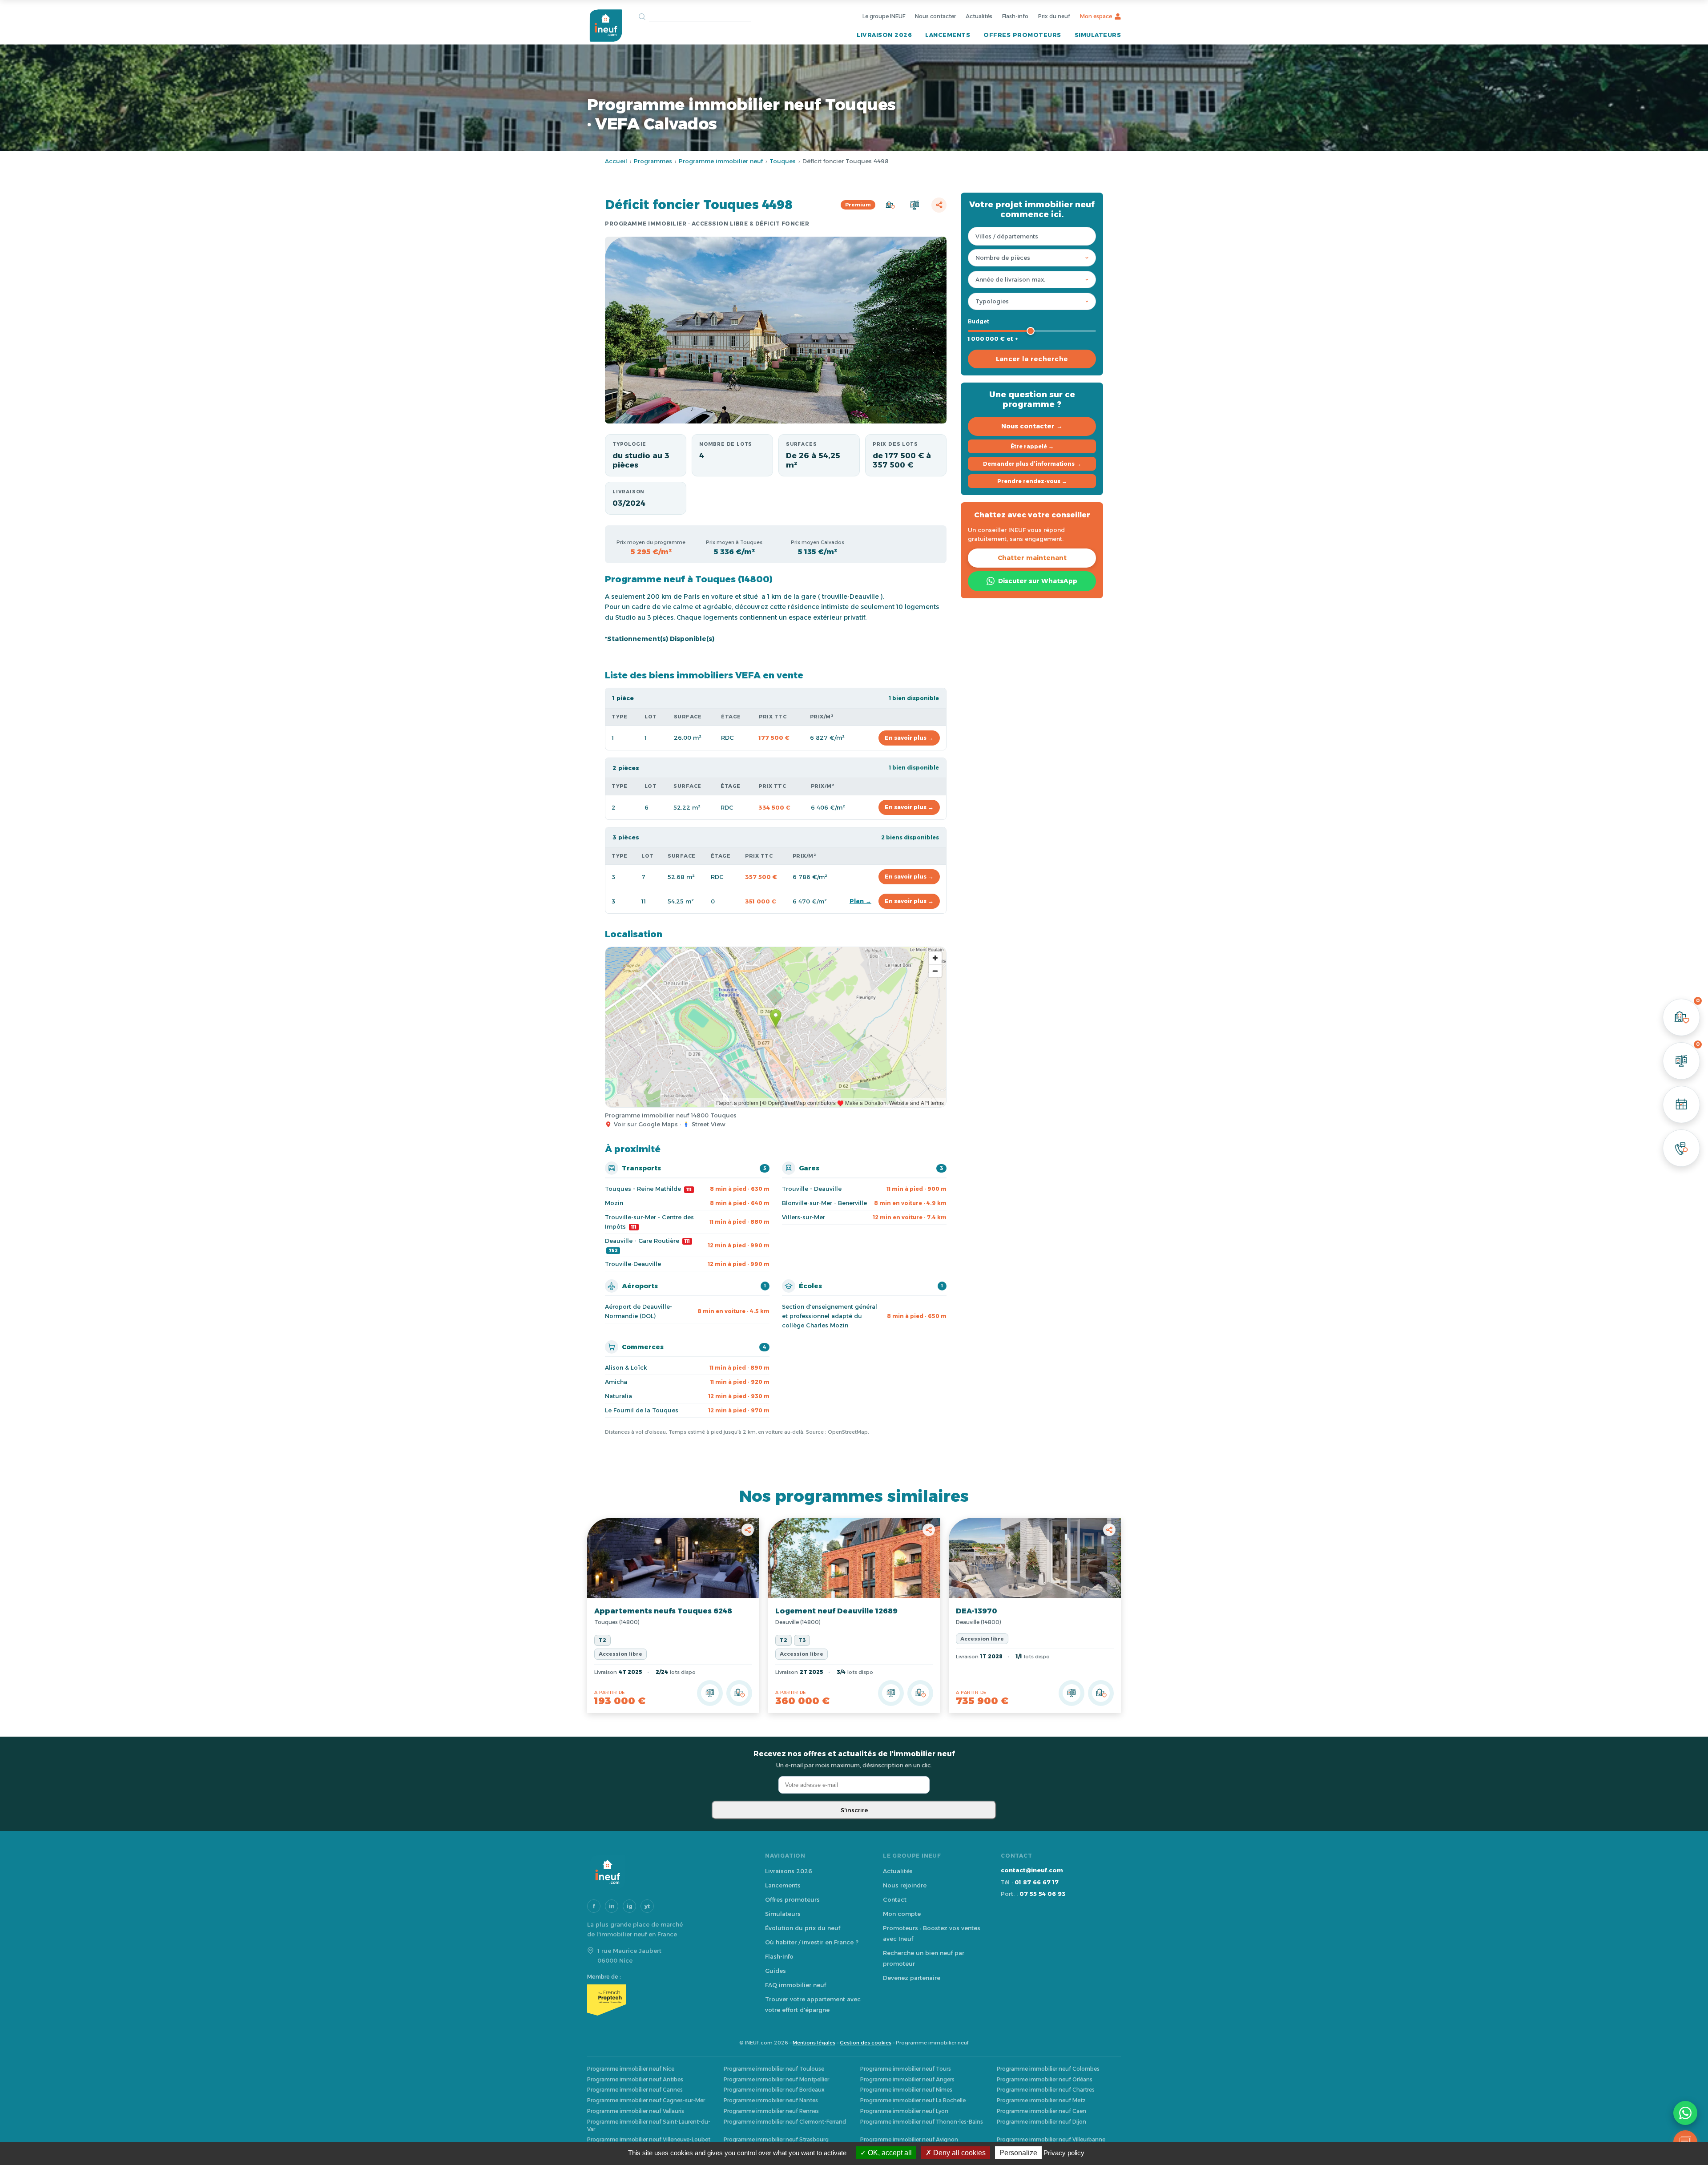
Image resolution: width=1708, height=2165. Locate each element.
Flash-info (1015, 16)
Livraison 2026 (884, 35)
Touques (783, 161)
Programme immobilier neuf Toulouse (774, 2069)
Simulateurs (1098, 35)
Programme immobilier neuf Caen (1041, 2111)
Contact (895, 1899)
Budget (979, 321)
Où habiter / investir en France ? (812, 1942)
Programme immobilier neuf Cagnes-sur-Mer (646, 2100)
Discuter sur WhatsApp (1038, 581)
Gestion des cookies (866, 2043)
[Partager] (939, 205)
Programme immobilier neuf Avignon (909, 2139)
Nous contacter (935, 16)
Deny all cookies (959, 2153)
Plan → (860, 901)
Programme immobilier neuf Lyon (904, 2111)
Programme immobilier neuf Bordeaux (774, 2090)
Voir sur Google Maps (646, 1124)
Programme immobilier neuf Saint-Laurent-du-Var (649, 2125)
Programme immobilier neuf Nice (631, 2069)
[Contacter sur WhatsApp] (1685, 2113)
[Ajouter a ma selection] (739, 1693)
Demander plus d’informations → (1032, 464)
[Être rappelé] (1681, 1148)
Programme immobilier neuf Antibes (635, 2079)
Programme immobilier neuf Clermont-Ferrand (785, 2122)
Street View (709, 1124)
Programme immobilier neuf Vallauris (636, 2111)
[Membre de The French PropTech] (667, 2000)
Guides (775, 1971)
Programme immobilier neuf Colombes (1048, 2069)
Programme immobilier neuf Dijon (1041, 2122)
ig (630, 1906)
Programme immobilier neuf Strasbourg (776, 2139)
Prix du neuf (1054, 16)
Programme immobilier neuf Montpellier (776, 2079)
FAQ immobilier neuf (796, 1985)
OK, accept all (889, 2153)
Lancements (948, 35)
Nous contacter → (1032, 426)
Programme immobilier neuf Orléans (1045, 2079)
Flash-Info (779, 1956)
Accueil (616, 161)
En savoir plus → (909, 738)
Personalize (1018, 2153)
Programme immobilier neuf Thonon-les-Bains (922, 2122)
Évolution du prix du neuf (803, 1928)
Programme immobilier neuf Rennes (771, 2111)
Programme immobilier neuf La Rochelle (913, 2100)
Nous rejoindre (905, 1885)
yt (647, 1906)
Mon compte (902, 1914)
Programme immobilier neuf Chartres (1046, 2090)
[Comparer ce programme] (710, 1693)
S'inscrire (854, 1810)
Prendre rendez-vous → (1032, 481)
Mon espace (1096, 16)
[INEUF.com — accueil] (606, 26)
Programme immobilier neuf (721, 161)
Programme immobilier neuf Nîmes (906, 2090)
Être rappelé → (1032, 446)
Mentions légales (814, 2043)
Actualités (979, 16)
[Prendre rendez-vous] (1681, 1105)
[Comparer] (914, 205)
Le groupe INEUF (884, 16)
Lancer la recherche (1032, 359)
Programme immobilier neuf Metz (1041, 2100)
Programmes (653, 161)
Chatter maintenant (1032, 558)
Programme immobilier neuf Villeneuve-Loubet (649, 2139)
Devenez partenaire (912, 1978)
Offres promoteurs (1022, 35)
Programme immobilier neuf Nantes (771, 2100)
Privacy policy (1064, 2153)
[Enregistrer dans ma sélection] (890, 205)
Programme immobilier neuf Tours (906, 2069)
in (612, 1906)
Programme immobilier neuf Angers (907, 2079)
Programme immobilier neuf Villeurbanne (1051, 2139)
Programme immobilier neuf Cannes (635, 2090)
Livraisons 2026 (789, 1871)
